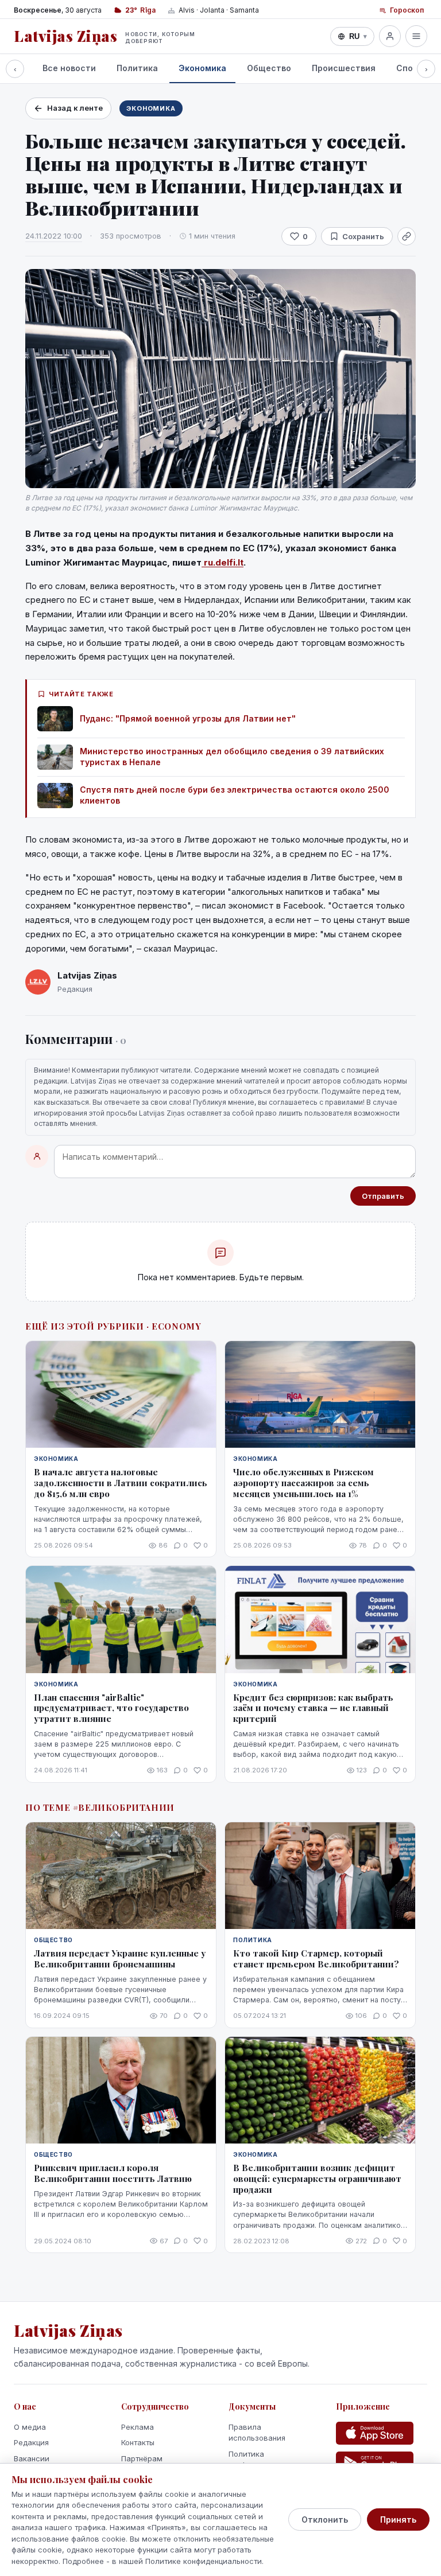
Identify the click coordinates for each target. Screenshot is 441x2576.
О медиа (30, 2427)
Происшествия (344, 68)
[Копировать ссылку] (407, 236)
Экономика (202, 68)
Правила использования (257, 2433)
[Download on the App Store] (375, 2433)
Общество (269, 68)
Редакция (31, 2442)
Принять (398, 2520)
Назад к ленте (75, 108)
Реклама (138, 2427)
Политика (137, 68)
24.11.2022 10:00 (54, 236)
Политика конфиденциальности (268, 2460)
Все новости (69, 68)
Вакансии (32, 2458)
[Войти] (390, 36)
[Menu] (416, 36)
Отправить (383, 1196)
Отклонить (325, 2520)
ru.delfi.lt (223, 562)
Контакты (138, 2442)
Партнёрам (142, 2458)
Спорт (410, 68)
